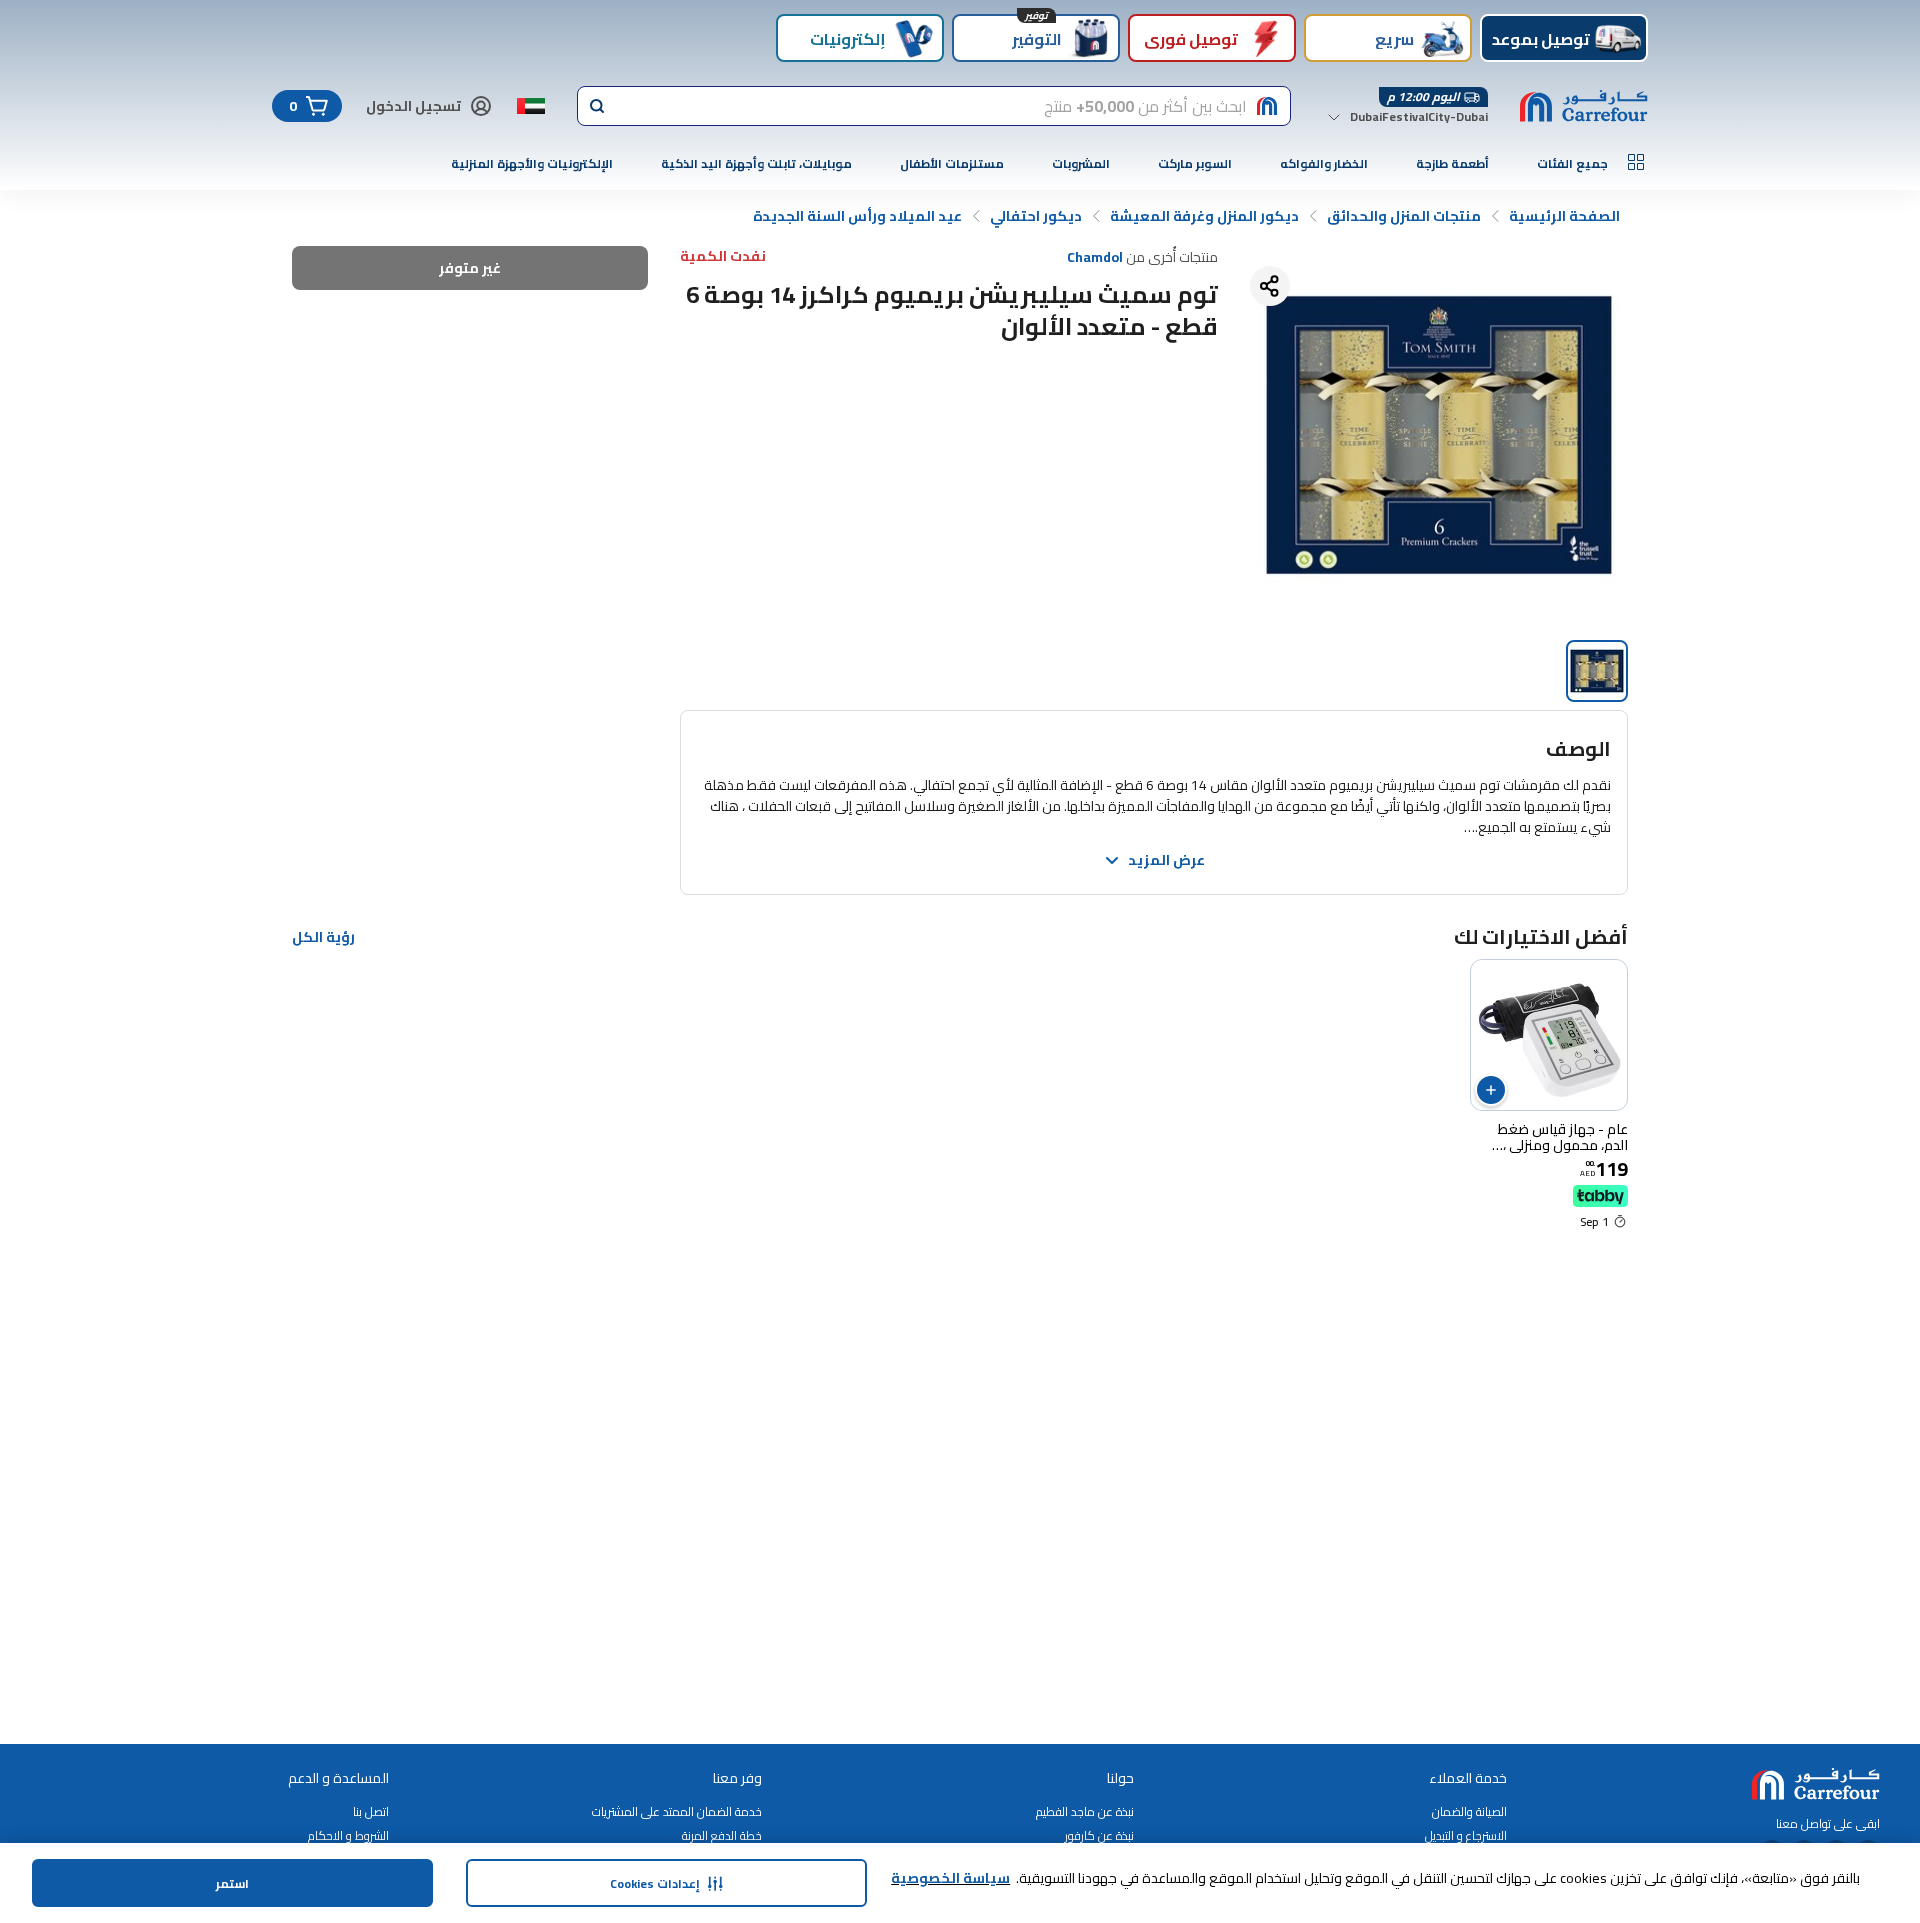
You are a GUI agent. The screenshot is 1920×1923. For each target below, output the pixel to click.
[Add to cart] (1491, 1090)
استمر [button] (232, 1883)
